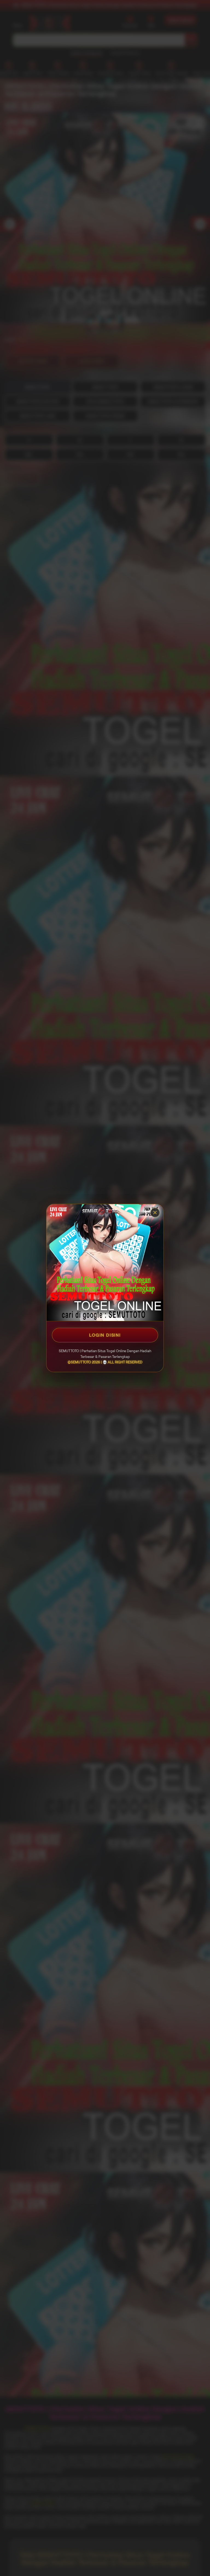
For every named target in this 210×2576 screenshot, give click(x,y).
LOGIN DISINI (105, 1335)
